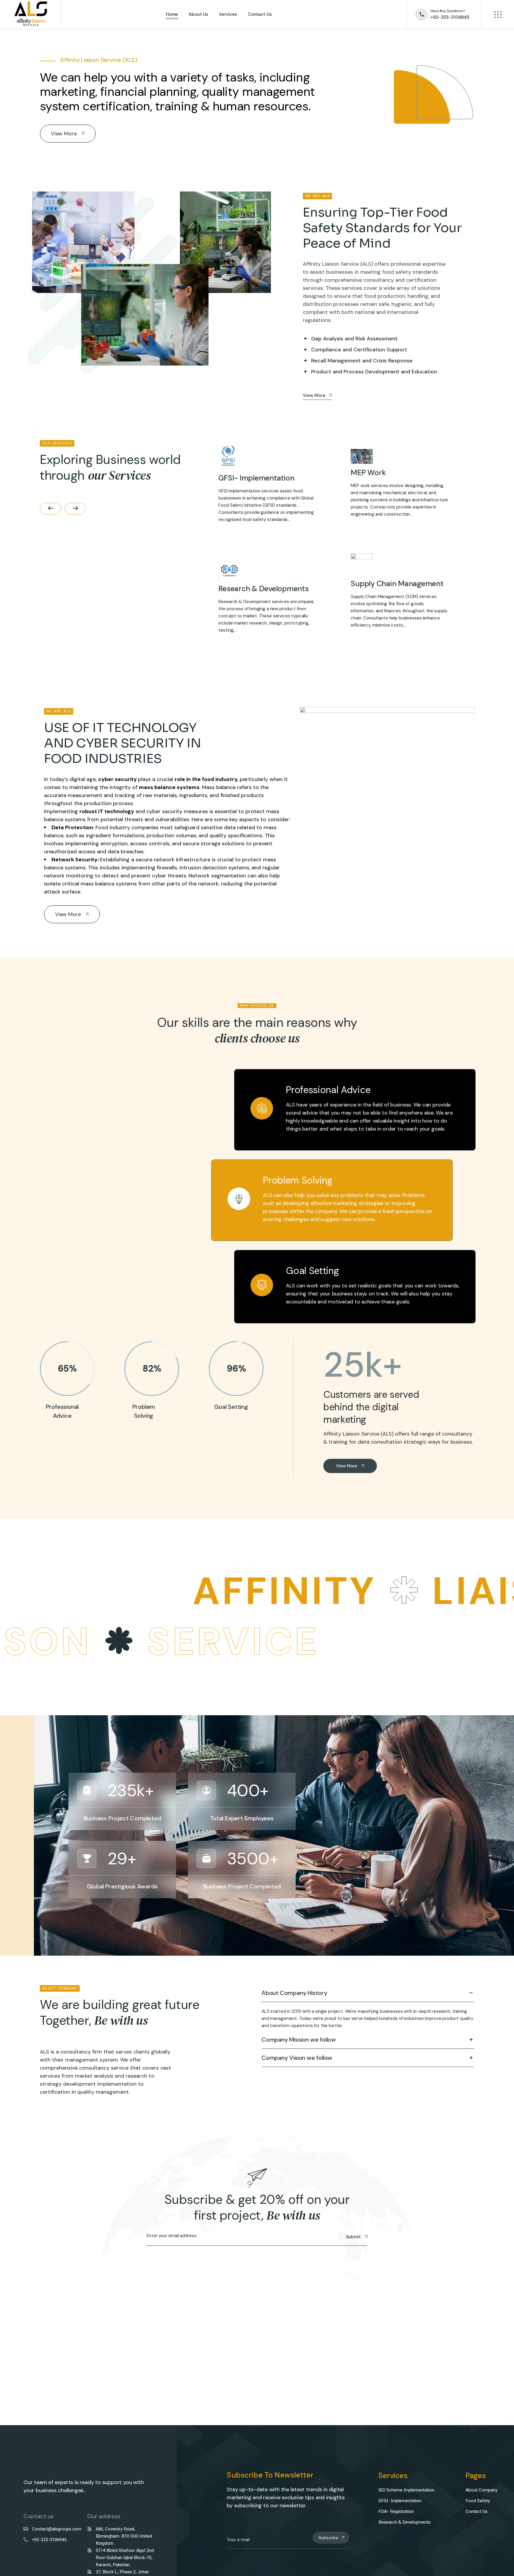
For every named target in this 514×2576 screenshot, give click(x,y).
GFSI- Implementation (256, 478)
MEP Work (368, 473)
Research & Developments (263, 589)
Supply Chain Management (397, 584)
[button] (51, 509)
